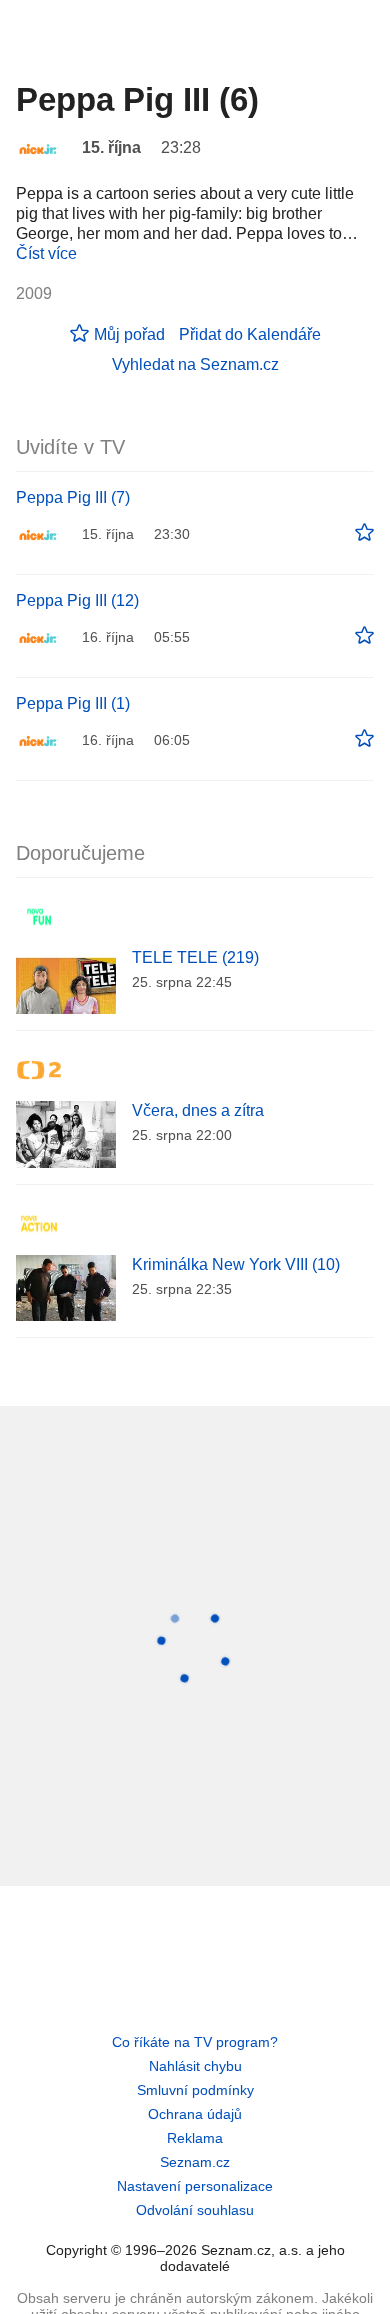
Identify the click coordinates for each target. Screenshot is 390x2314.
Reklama (195, 2138)
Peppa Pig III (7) (73, 497)
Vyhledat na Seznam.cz (195, 364)
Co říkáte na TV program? (195, 2042)
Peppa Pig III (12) (77, 600)
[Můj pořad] (364, 533)
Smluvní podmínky (195, 2090)
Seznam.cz (195, 2162)
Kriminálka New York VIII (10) (236, 1264)
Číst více (46, 253)
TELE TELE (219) (195, 957)
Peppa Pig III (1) (73, 703)
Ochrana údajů (195, 2114)
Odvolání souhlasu (195, 2210)
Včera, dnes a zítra (198, 1110)
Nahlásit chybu (195, 2066)
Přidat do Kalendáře (250, 334)
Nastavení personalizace (195, 2186)
